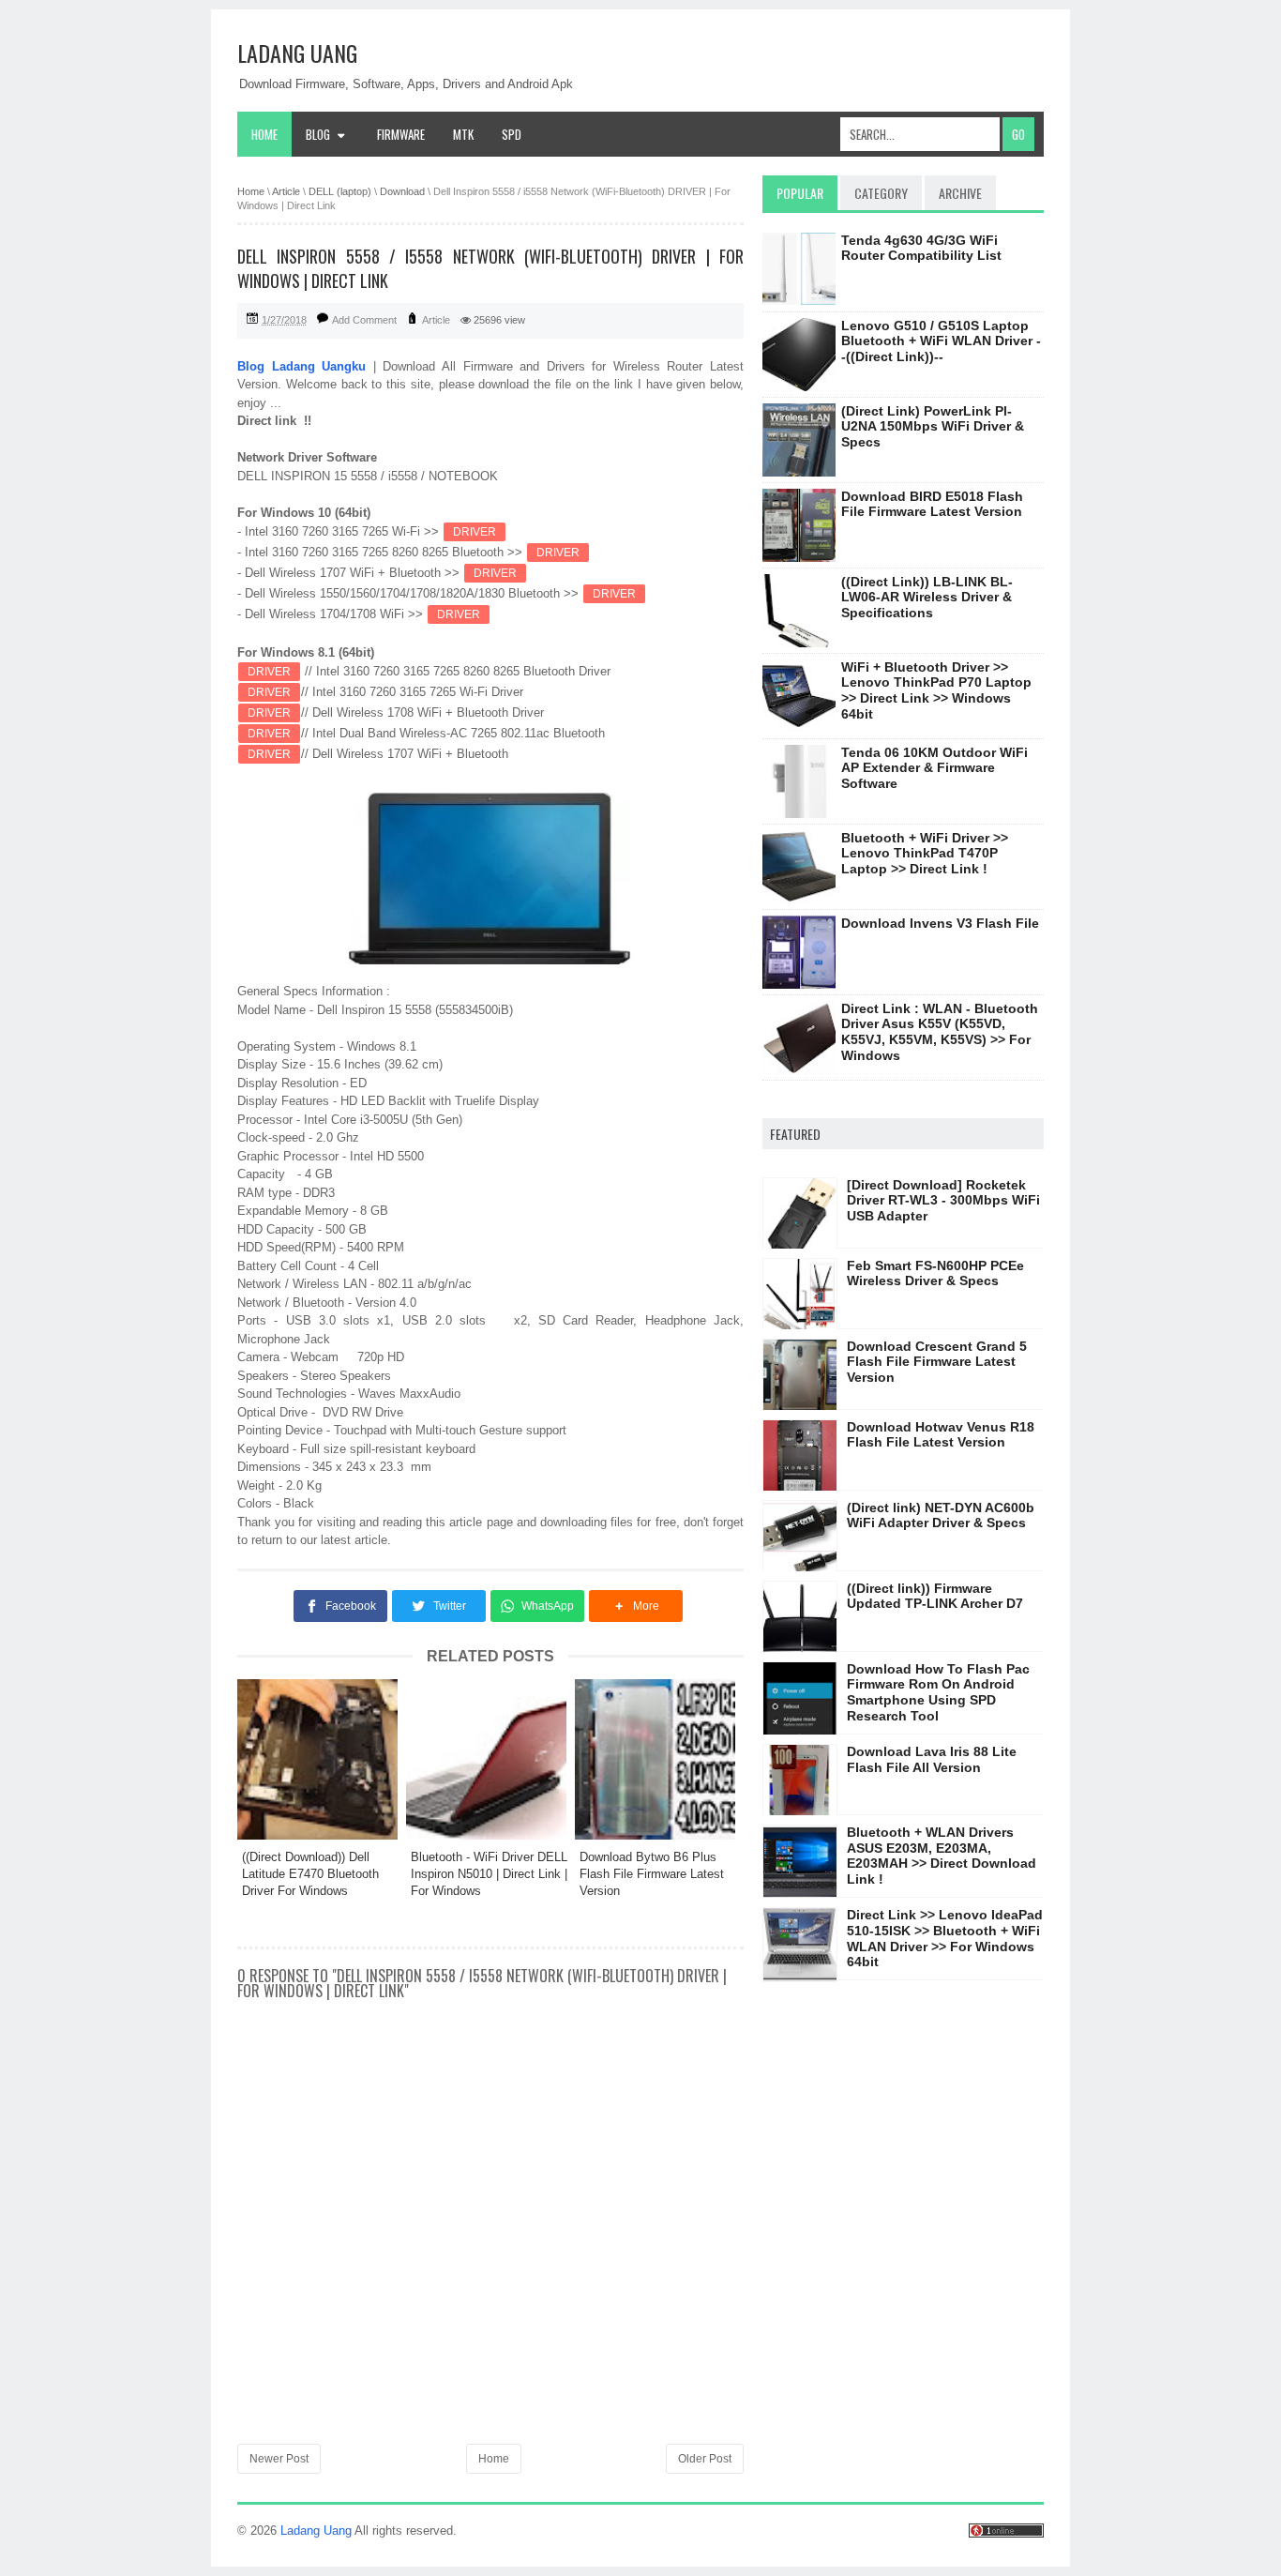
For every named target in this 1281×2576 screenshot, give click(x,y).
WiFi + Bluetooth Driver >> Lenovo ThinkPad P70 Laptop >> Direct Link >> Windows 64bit (936, 690)
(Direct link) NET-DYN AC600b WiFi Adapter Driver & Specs (941, 1515)
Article (436, 320)
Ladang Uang (297, 53)
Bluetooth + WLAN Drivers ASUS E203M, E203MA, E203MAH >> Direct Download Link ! (942, 1856)
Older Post (705, 2459)
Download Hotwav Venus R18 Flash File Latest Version (941, 1435)
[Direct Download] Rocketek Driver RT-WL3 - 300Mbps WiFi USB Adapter (943, 1201)
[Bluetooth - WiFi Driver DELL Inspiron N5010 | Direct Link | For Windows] (490, 1759)
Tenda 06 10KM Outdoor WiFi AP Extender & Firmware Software (934, 768)
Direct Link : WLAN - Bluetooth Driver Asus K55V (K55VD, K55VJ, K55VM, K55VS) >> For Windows (940, 1032)
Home (264, 134)
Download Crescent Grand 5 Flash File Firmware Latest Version (937, 1362)
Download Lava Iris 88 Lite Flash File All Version (932, 1759)
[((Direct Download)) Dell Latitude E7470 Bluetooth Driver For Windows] (322, 1759)
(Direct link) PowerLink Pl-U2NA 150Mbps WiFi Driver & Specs (933, 427)
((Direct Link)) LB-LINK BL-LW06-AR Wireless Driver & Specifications (927, 598)
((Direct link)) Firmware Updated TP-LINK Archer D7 (935, 1596)
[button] (636, 1606)
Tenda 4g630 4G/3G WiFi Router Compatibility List (921, 248)
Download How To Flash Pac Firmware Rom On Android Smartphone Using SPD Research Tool (938, 1692)
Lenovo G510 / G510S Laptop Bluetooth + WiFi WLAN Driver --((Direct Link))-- (941, 341)
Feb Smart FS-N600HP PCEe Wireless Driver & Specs (935, 1273)
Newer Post (279, 2459)
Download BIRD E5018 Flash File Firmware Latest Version (932, 504)
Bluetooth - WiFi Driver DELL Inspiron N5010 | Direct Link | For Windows (489, 1874)
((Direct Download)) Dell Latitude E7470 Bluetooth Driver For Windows (310, 1874)
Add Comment (364, 320)
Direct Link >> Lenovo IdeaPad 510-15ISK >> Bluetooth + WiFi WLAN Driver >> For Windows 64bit (945, 1938)
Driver (475, 532)
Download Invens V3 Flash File (940, 923)
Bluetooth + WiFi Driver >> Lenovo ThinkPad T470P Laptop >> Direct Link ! (925, 854)
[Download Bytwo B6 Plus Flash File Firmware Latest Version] (659, 1759)
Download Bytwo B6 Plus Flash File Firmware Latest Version (652, 1874)
